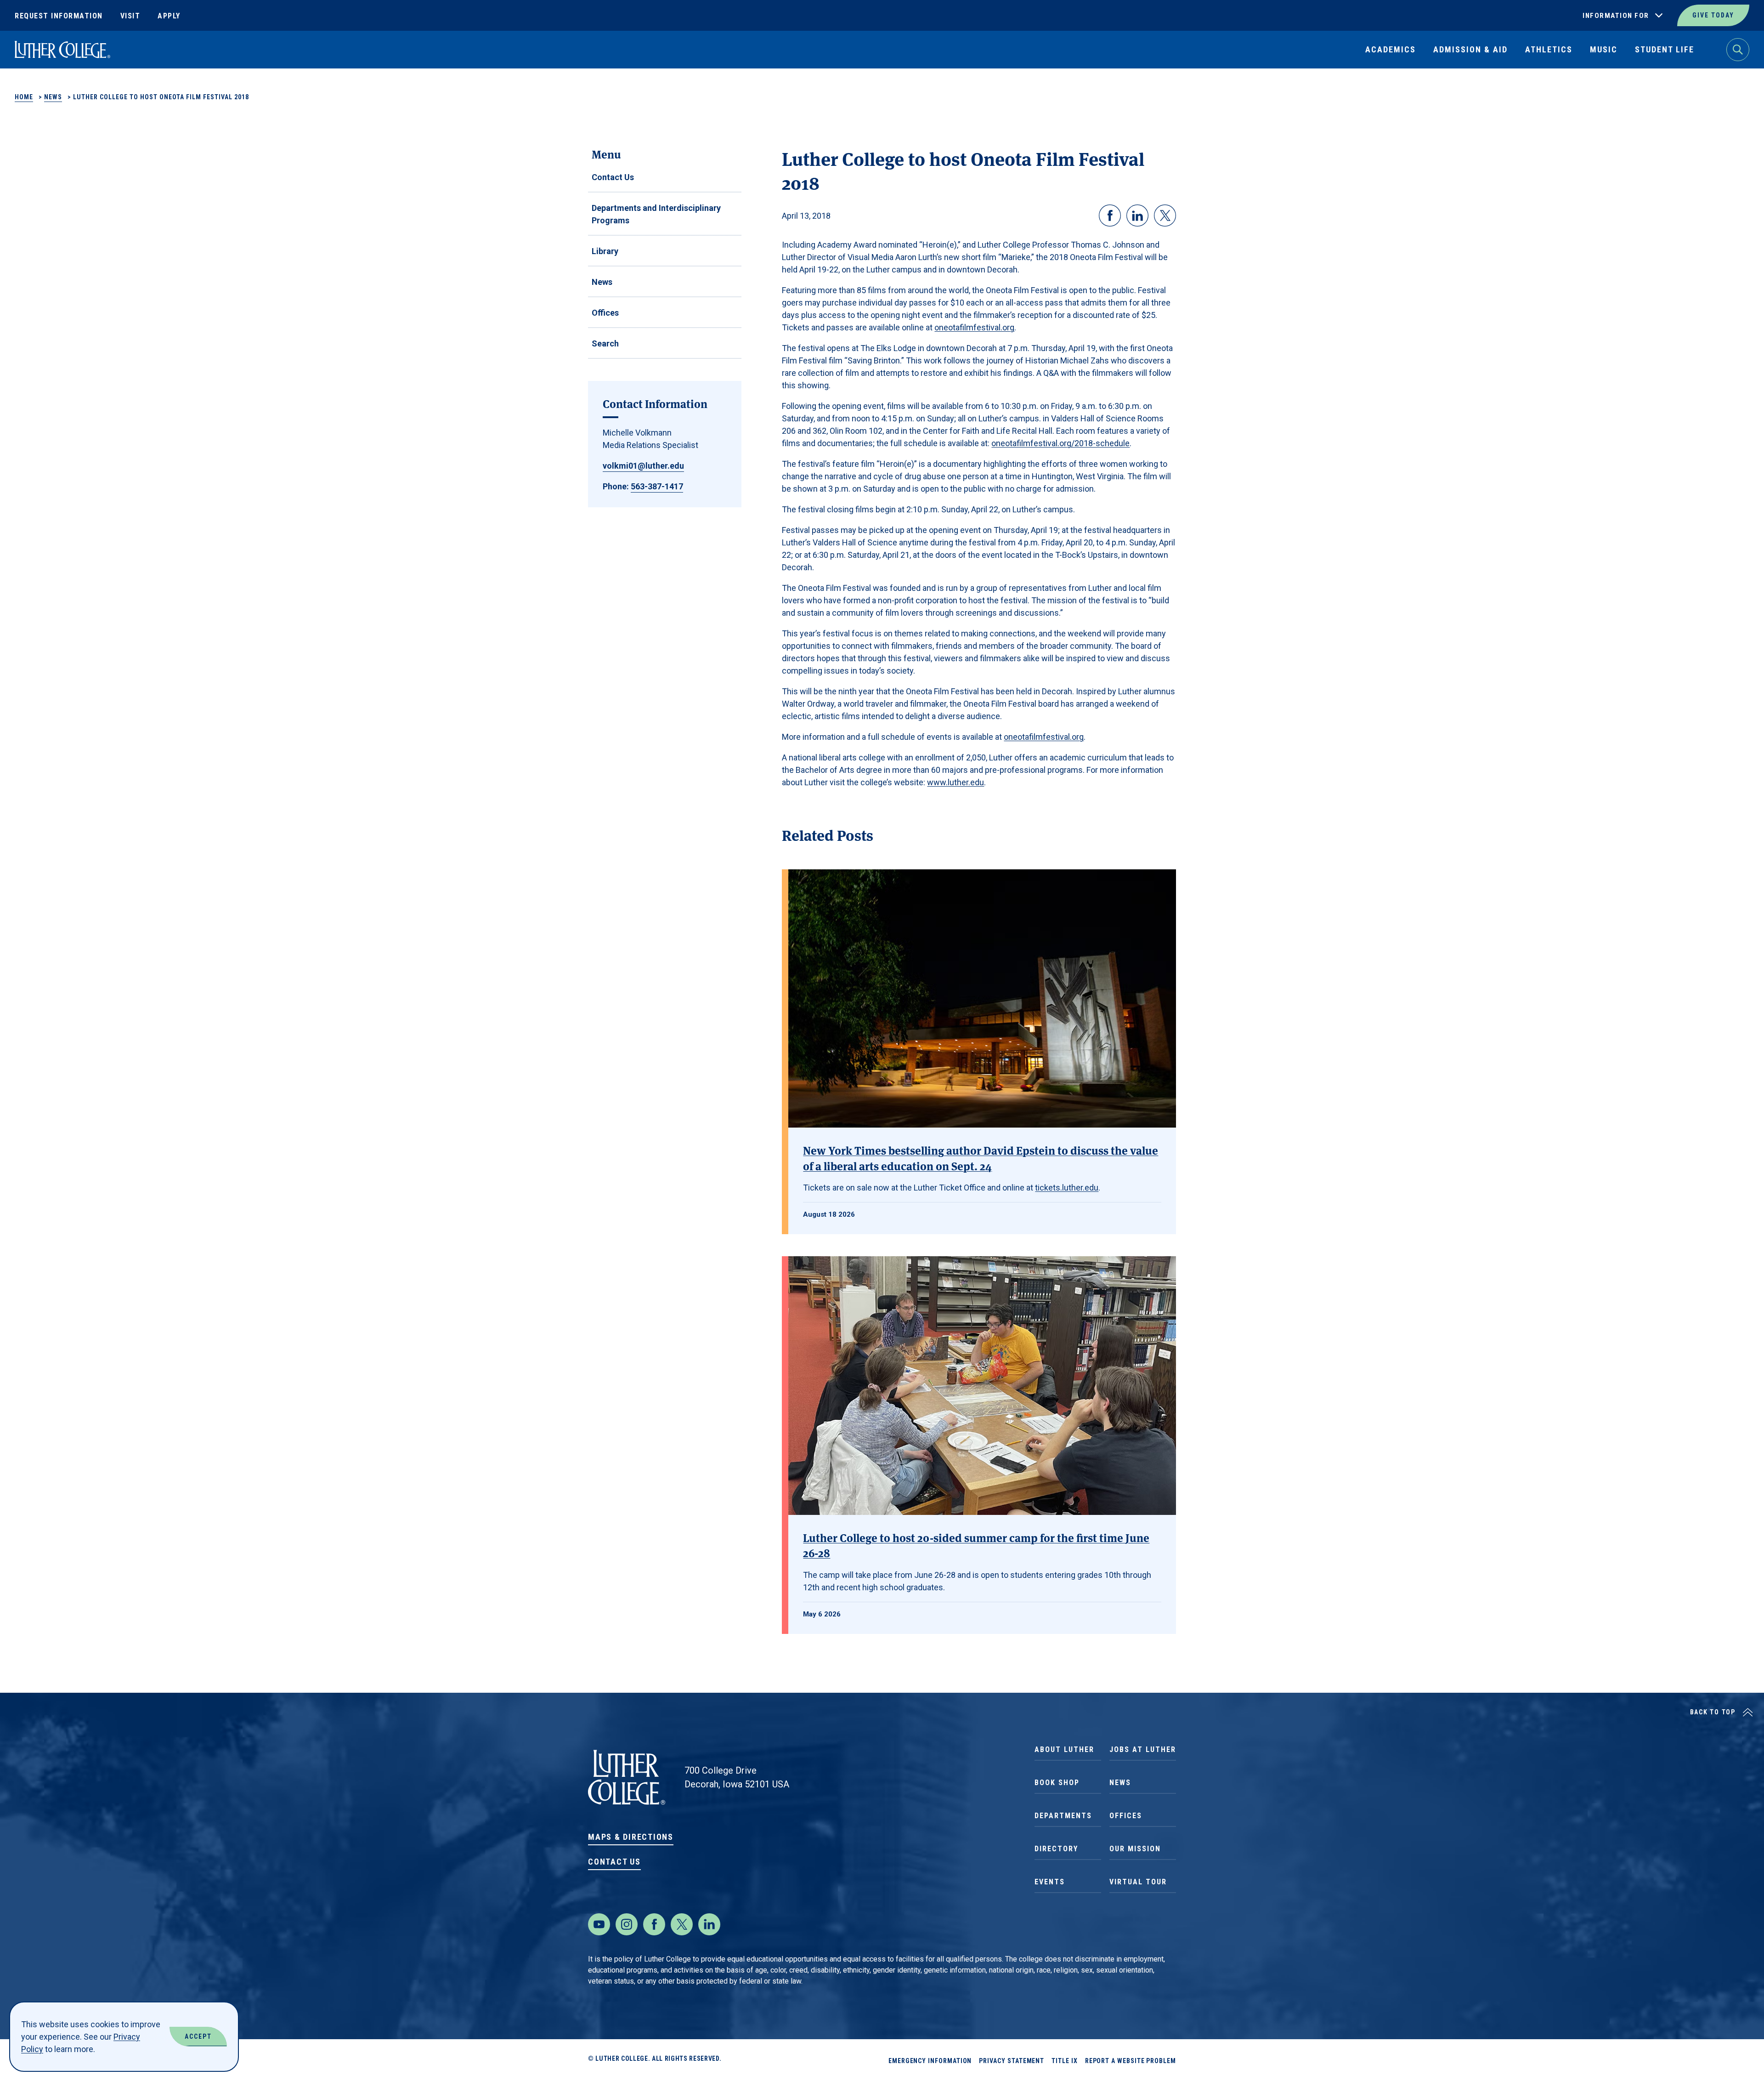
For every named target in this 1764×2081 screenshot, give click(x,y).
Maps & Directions (631, 1837)
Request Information (59, 16)
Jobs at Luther (1143, 1749)
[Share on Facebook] (1110, 215)
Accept (198, 2036)
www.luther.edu (955, 782)
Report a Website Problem (1131, 2061)
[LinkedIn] (709, 1924)
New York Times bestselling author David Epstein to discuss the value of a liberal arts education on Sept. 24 (981, 1158)
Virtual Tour (1138, 1882)
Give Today (1713, 15)
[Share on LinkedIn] (1137, 215)
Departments (1063, 1816)
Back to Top (1713, 1712)
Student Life (1665, 49)
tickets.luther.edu (1067, 1188)
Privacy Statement (1012, 2061)
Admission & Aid (1470, 49)
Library (605, 251)
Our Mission (1135, 1849)
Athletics (1549, 49)
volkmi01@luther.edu (643, 466)
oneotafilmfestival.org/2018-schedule (1060, 443)
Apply (169, 16)
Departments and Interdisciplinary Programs (656, 214)
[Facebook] (654, 1924)
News (53, 97)
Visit (130, 16)
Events (1050, 1882)
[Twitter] (682, 1924)
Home (24, 97)
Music (1604, 49)
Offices (605, 313)
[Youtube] (599, 1924)
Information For (1616, 16)
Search (605, 343)
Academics (1391, 49)
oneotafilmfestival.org (974, 327)
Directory (1056, 1849)
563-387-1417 (657, 486)
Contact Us (613, 177)
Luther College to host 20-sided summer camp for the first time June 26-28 (976, 1545)
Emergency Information (930, 2061)
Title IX (1064, 2061)
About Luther (1064, 1749)
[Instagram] (627, 1924)
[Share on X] (1165, 215)
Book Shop (1057, 1783)
